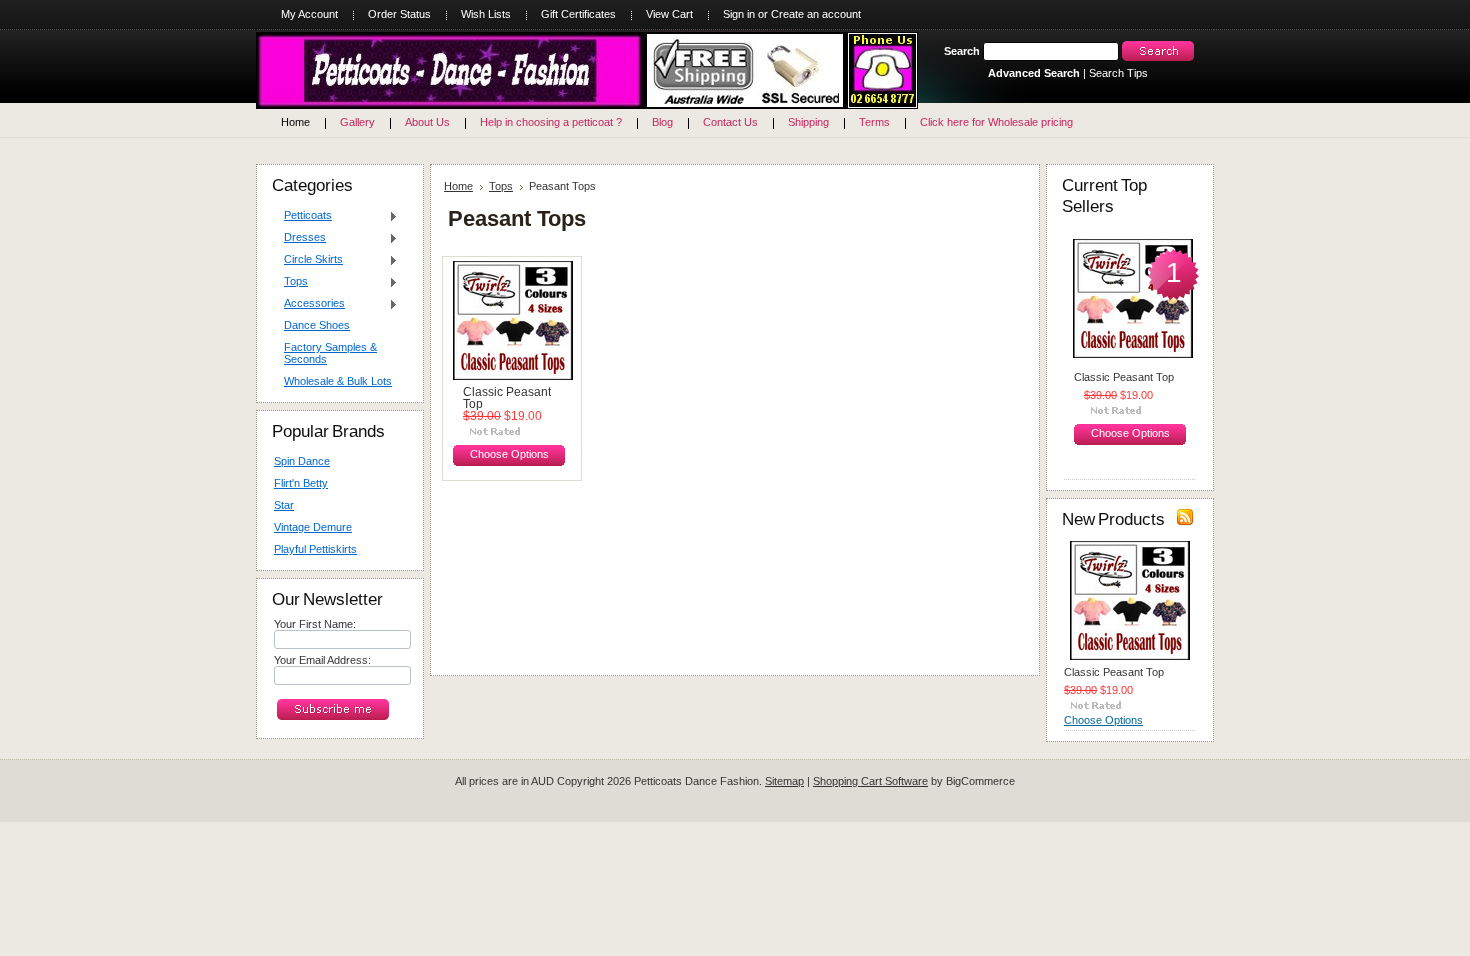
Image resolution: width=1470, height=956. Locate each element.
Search (962, 51)
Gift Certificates (578, 14)
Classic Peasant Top (507, 398)
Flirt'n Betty (301, 483)
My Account (309, 14)
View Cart (669, 14)
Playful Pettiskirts (315, 549)
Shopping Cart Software (870, 781)
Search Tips (1118, 73)
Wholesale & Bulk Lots (338, 381)
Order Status (399, 14)
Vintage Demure (313, 527)
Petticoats (303, 216)
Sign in (739, 14)
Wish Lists (486, 14)
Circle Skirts (308, 260)
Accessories (309, 304)
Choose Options (509, 454)
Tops (291, 282)
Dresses (300, 238)
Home (458, 186)
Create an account (816, 14)
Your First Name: (315, 624)
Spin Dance (302, 461)
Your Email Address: (322, 660)
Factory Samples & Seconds (330, 353)
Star (284, 505)
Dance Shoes (317, 325)
